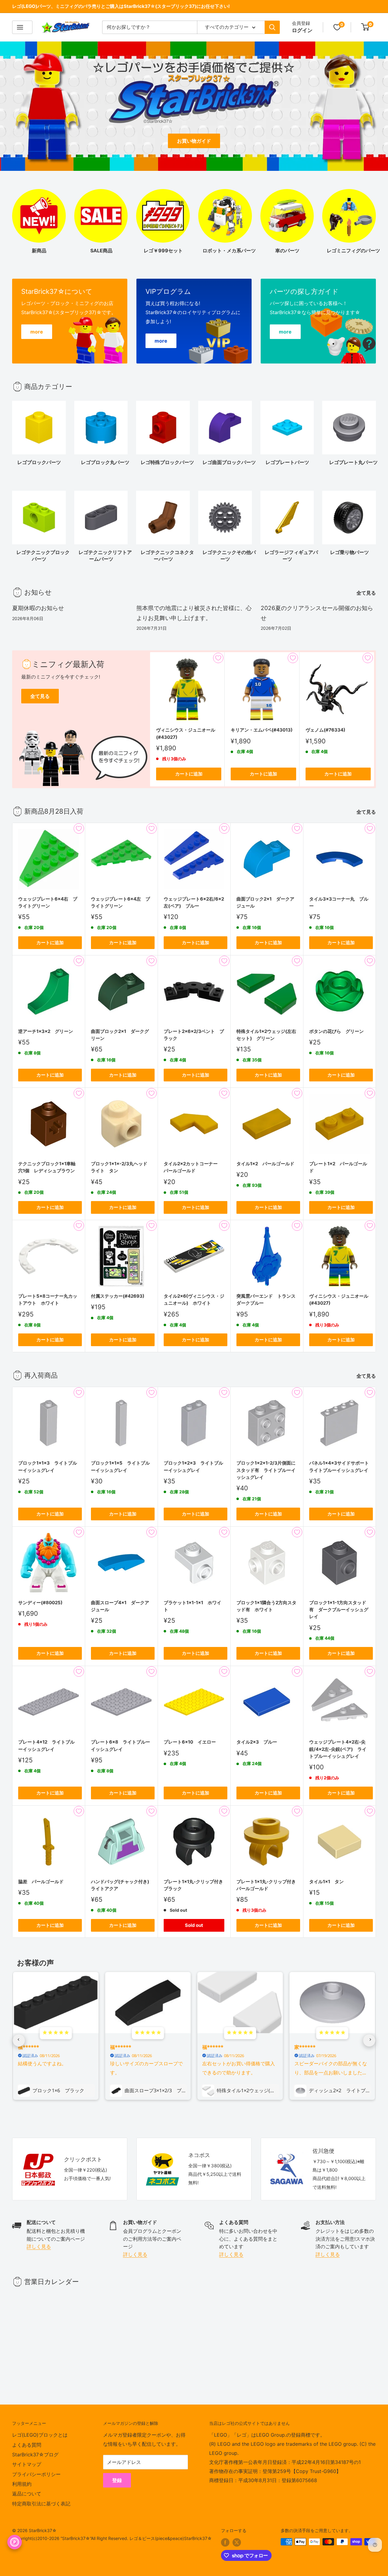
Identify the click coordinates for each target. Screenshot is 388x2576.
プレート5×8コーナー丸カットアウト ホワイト (48, 1300)
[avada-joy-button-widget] (15, 2542)
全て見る (367, 593)
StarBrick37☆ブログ (35, 2455)
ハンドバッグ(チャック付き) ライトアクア (121, 1885)
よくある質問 (27, 2445)
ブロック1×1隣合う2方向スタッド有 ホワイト (266, 1606)
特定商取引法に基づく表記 (41, 2504)
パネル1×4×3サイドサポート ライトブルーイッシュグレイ (339, 1466)
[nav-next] (369, 2040)
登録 (117, 2480)
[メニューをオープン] (22, 27)
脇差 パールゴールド (41, 1882)
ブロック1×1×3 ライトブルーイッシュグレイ (48, 1466)
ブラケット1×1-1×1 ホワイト (192, 1606)
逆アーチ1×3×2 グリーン (46, 1031)
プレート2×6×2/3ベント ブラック (194, 1035)
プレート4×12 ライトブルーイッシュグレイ (46, 1745)
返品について (27, 2494)
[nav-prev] (19, 2040)
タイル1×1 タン (326, 1882)
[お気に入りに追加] (218, 658)
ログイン (302, 30)
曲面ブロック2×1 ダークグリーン (120, 1035)
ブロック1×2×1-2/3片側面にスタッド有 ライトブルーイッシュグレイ (266, 1470)
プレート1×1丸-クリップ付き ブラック (194, 1885)
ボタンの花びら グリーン (336, 1031)
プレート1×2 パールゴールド (338, 1167)
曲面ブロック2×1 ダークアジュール (265, 902)
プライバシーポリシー (36, 2474)
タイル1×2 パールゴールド (265, 1164)
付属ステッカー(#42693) (118, 1296)
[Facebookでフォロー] (225, 2542)
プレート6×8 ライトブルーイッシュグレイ (120, 1745)
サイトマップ (27, 2464)
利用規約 (22, 2484)
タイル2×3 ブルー (257, 1742)
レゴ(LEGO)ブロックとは (40, 2435)
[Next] (376, 431)
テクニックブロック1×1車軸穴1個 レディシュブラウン (47, 1167)
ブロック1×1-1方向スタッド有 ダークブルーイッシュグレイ (339, 1610)
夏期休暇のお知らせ (38, 608)
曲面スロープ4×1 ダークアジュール (120, 1606)
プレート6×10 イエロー (190, 1742)
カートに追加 (189, 774)
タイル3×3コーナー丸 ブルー (339, 902)
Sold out (194, 1925)
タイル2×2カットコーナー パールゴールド (193, 1167)
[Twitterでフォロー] (237, 2542)
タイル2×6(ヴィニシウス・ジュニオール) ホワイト (194, 1300)
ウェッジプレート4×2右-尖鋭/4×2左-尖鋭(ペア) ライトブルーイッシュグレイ (338, 1749)
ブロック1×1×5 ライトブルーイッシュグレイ (120, 1466)
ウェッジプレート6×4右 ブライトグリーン (48, 902)
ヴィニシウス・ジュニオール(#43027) (186, 734)
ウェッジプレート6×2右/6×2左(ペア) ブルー (194, 902)
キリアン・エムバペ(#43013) (262, 730)
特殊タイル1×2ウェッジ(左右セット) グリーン (266, 1035)
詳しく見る (39, 2246)
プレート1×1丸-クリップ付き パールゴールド (267, 1885)
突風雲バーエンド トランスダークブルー (266, 1300)
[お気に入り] (337, 27)
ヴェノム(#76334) (325, 730)
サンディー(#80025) (40, 1603)
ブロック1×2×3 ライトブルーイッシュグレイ (193, 1466)
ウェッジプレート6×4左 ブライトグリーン (120, 902)
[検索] (272, 27)
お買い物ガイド (194, 141)
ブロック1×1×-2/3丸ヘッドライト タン (119, 1167)
